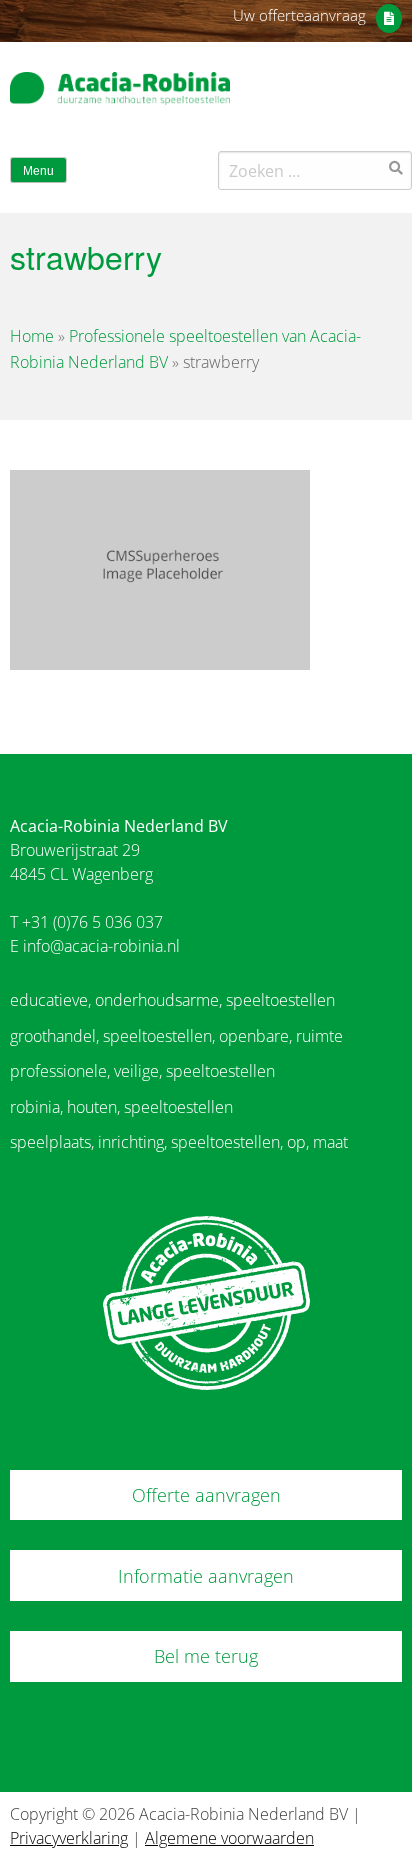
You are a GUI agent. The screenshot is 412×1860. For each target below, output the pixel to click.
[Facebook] (355, 94)
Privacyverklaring (69, 1838)
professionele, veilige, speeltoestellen (142, 1071)
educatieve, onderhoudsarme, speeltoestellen (172, 1000)
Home (32, 336)
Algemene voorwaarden (229, 1838)
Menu (38, 171)
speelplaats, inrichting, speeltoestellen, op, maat (179, 1142)
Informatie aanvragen (206, 1576)
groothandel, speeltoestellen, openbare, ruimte (176, 1036)
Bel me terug (206, 1656)
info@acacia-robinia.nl (101, 946)
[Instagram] (391, 94)
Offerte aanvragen (206, 1495)
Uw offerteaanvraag (299, 15)
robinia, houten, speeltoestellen (121, 1107)
